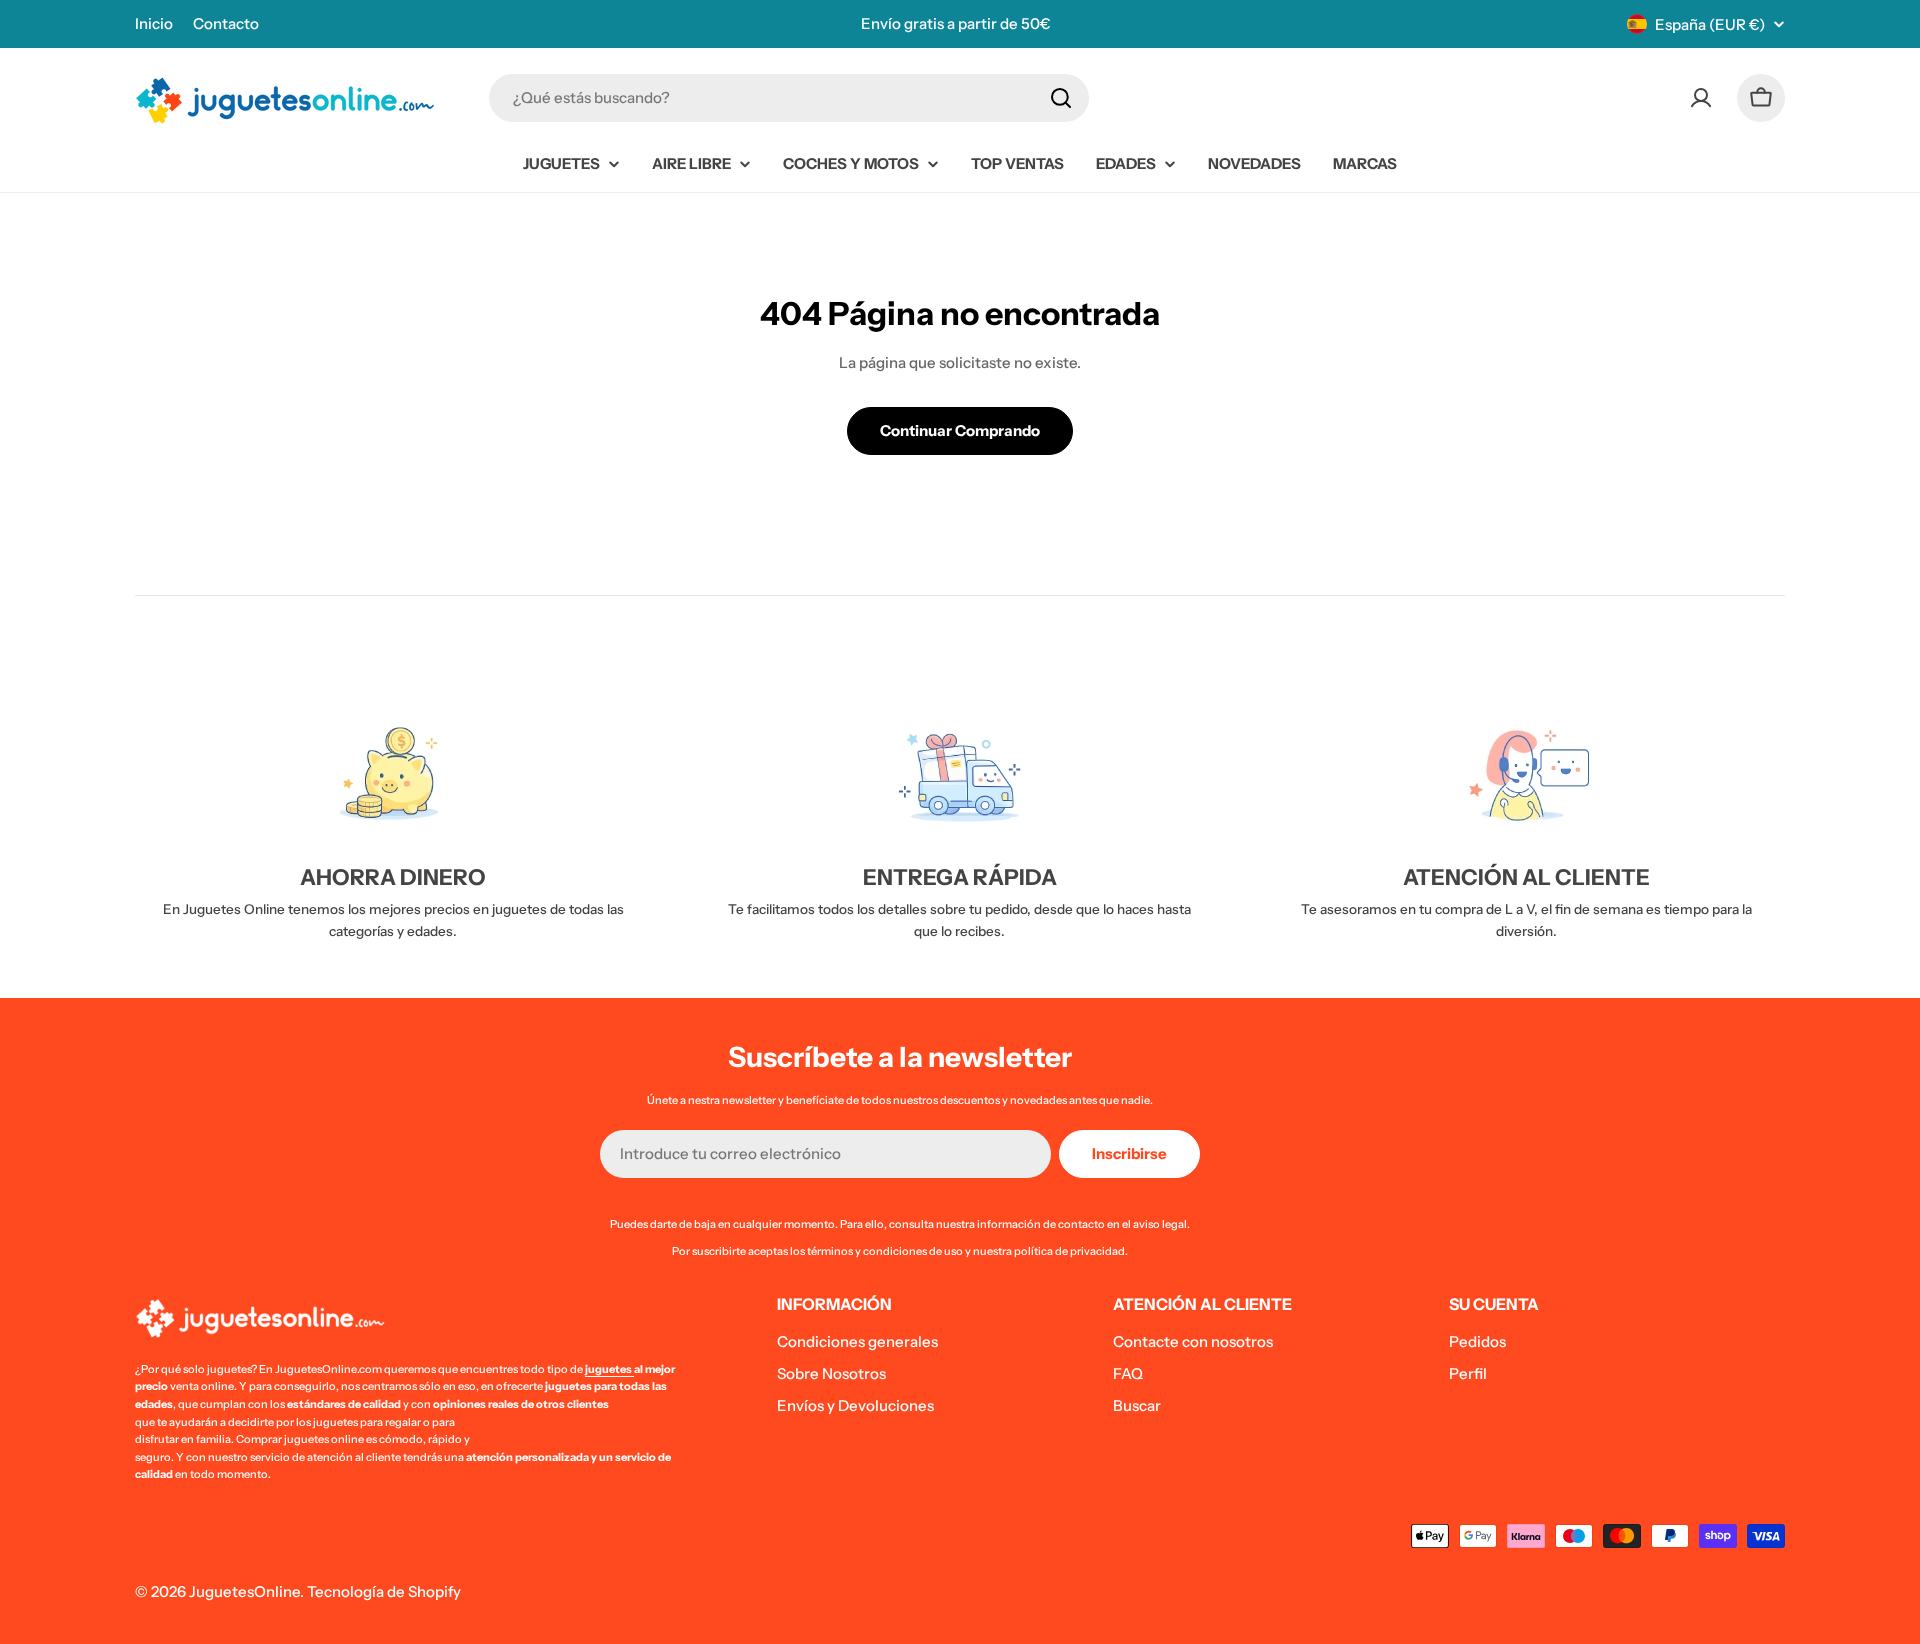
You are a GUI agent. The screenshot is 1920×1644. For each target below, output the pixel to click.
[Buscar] (1061, 98)
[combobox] (789, 98)
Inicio (154, 23)
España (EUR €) (1710, 24)
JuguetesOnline (244, 1591)
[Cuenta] (1701, 98)
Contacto (226, 23)
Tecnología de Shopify (384, 1591)
